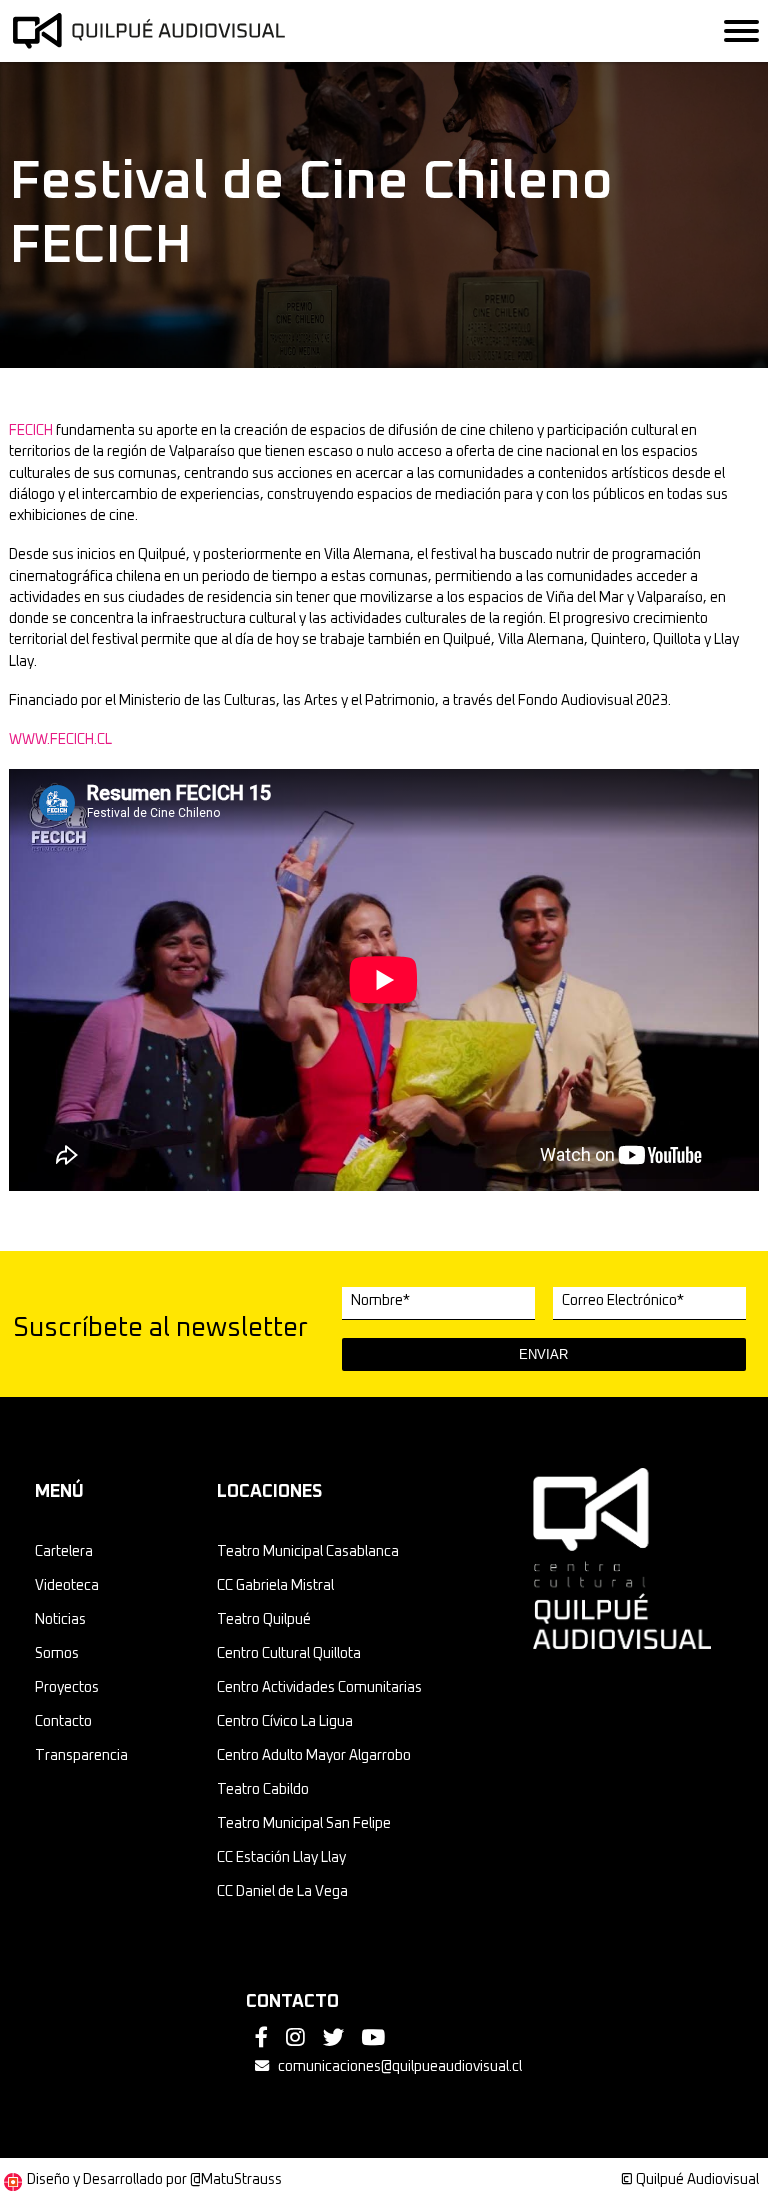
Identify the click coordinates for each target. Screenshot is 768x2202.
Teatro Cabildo (263, 1790)
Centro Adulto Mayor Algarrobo (314, 1756)
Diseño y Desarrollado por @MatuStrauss (154, 2180)
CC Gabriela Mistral (275, 1586)
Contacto (63, 1722)
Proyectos (67, 1688)
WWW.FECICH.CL (60, 740)
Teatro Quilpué (264, 1620)
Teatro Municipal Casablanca (308, 1552)
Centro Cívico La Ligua (285, 1722)
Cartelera (64, 1552)
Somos (57, 1654)
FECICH (31, 431)
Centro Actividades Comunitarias (319, 1688)
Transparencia (81, 1756)
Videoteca (67, 1586)
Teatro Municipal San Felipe (304, 1824)
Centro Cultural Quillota (289, 1654)
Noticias (60, 1620)
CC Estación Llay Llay (281, 1858)
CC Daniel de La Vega (282, 1892)
